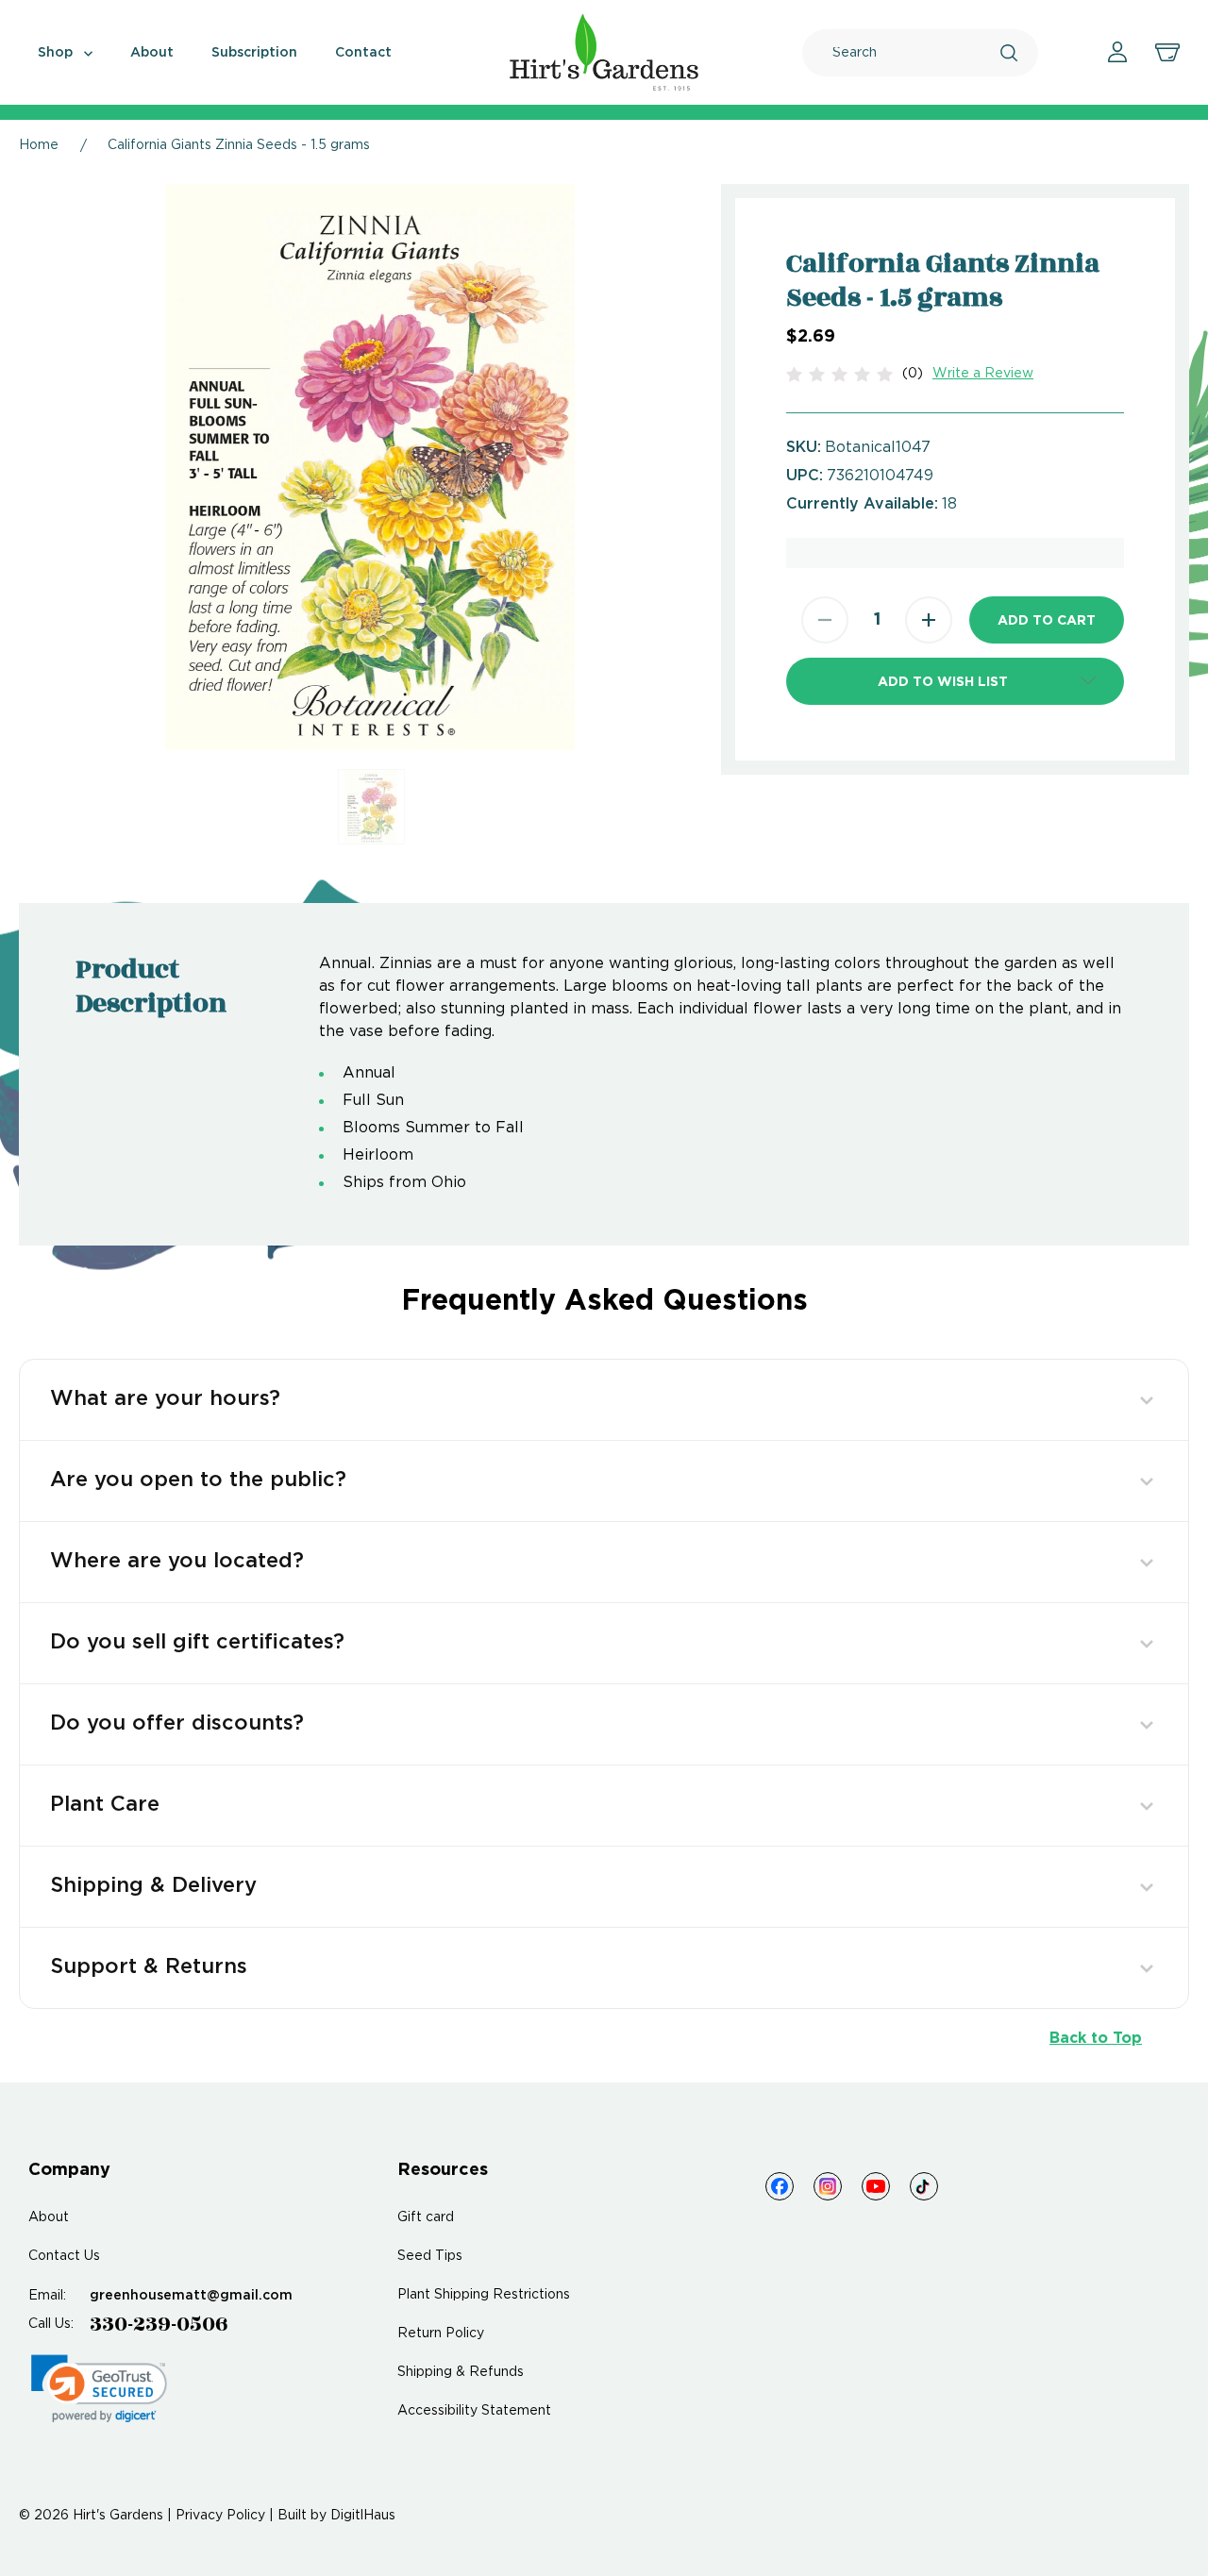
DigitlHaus (363, 2516)
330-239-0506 (159, 2324)
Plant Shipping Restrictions (484, 2295)
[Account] (1117, 52)
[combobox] (916, 53)
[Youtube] (876, 2186)
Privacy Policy (220, 2516)
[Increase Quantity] (929, 620)
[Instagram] (828, 2186)
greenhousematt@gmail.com (191, 2296)
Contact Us (64, 2256)
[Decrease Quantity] (825, 620)
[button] (955, 681)
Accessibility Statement (474, 2411)
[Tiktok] (924, 2186)
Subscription (254, 53)
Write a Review (983, 374)
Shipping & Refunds (461, 2372)
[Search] (1009, 53)
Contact (363, 53)
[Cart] (1167, 53)
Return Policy (441, 2333)
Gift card (426, 2217)
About (152, 53)
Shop (57, 53)
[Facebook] (780, 2186)
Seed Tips (430, 2256)
